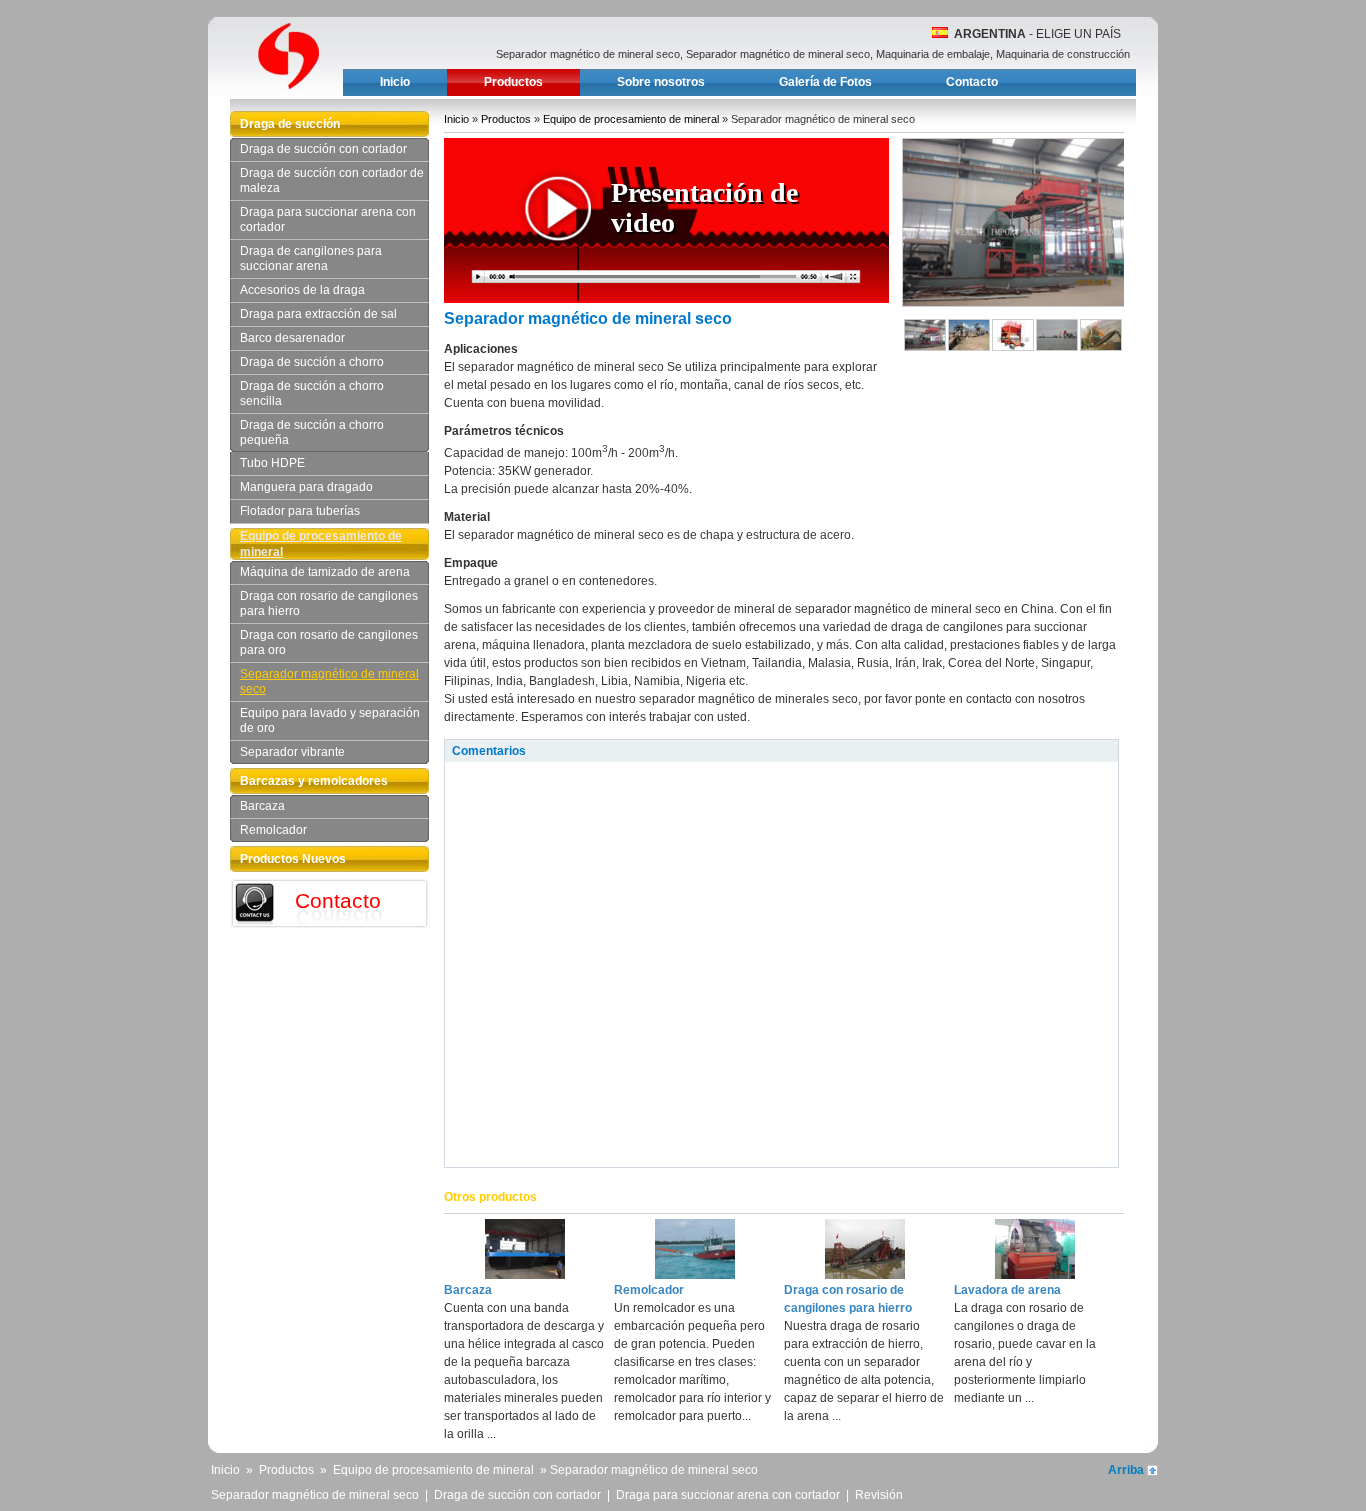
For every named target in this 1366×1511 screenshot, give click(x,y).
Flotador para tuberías (300, 511)
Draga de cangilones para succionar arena (311, 258)
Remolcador (273, 830)
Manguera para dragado (306, 487)
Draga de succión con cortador (323, 149)
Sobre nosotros (661, 82)
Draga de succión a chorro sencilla (312, 393)
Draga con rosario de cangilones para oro (329, 642)
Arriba (1126, 1470)
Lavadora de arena (1007, 1290)
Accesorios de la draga (302, 290)
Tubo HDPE (272, 463)
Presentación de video (704, 207)
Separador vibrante (292, 752)
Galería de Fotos (825, 82)
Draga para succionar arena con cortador (328, 219)
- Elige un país (1037, 34)
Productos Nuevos (293, 859)
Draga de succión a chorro (312, 362)
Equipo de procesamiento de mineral (321, 544)
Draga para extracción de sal (318, 314)
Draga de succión (290, 124)
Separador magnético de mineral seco (329, 681)
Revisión (879, 1495)
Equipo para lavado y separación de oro (330, 720)
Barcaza (262, 806)
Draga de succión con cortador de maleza (332, 180)
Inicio (395, 82)
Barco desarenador (292, 338)
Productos (513, 82)
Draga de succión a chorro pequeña (312, 432)
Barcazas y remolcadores (314, 781)
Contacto (972, 82)
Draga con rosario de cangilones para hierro (329, 603)
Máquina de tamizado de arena (325, 572)
